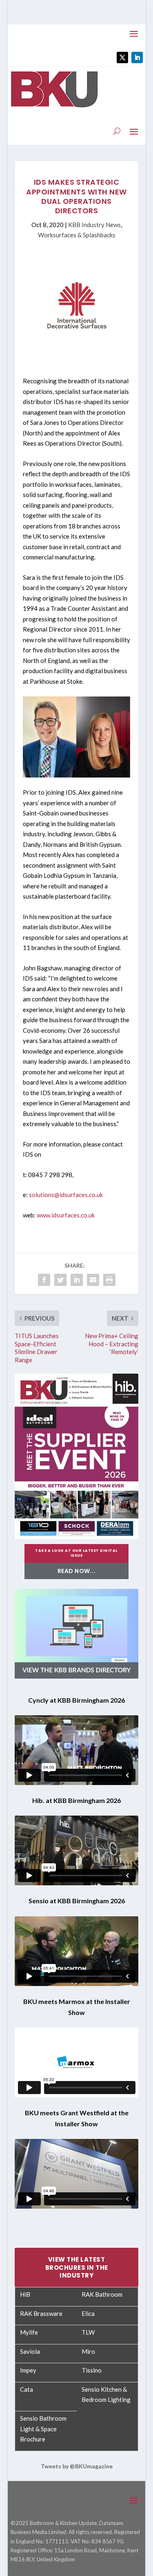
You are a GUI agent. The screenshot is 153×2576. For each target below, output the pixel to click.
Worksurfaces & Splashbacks (77, 235)
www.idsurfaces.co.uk (66, 1215)
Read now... (77, 1571)
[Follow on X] (122, 57)
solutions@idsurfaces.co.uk (66, 1195)
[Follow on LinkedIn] (137, 57)
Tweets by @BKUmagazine (77, 2466)
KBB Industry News (94, 225)
